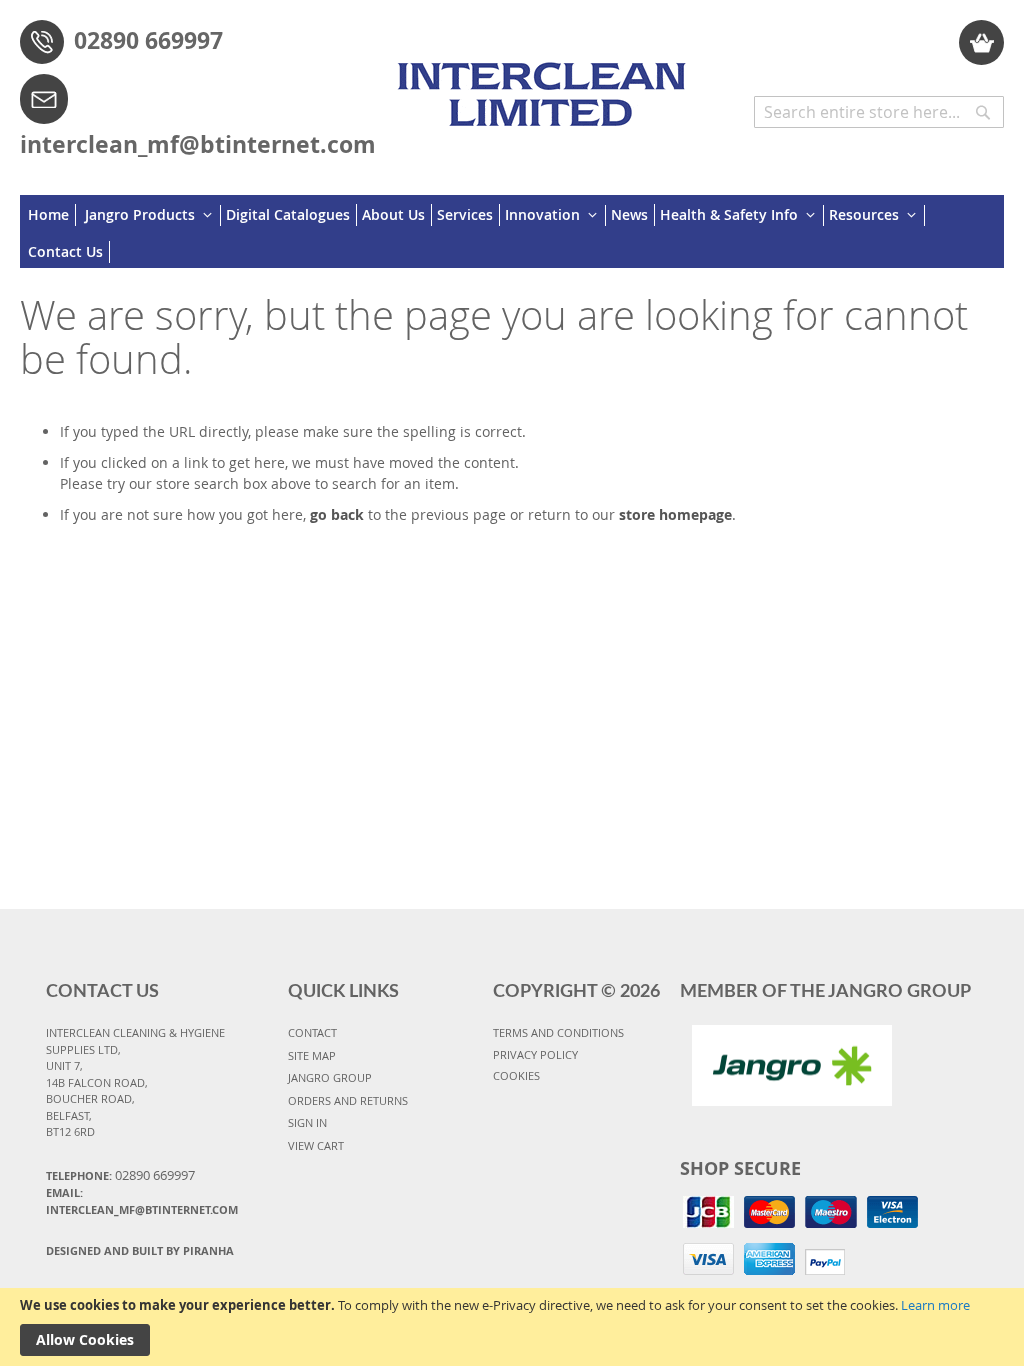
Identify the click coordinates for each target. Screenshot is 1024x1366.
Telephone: (120, 1175)
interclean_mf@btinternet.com (198, 144)
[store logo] (546, 85)
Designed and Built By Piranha (140, 1250)
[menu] (512, 231)
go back (337, 514)
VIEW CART (316, 1145)
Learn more (935, 1305)
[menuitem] (52, 215)
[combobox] (879, 112)
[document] (512, 1327)
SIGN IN (307, 1122)
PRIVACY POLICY (535, 1054)
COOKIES (516, 1075)
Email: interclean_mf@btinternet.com (142, 1201)
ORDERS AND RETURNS (348, 1100)
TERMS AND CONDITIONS (558, 1032)
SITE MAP (312, 1055)
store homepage (675, 514)
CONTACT (312, 1032)
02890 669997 (148, 40)
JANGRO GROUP (330, 1077)
